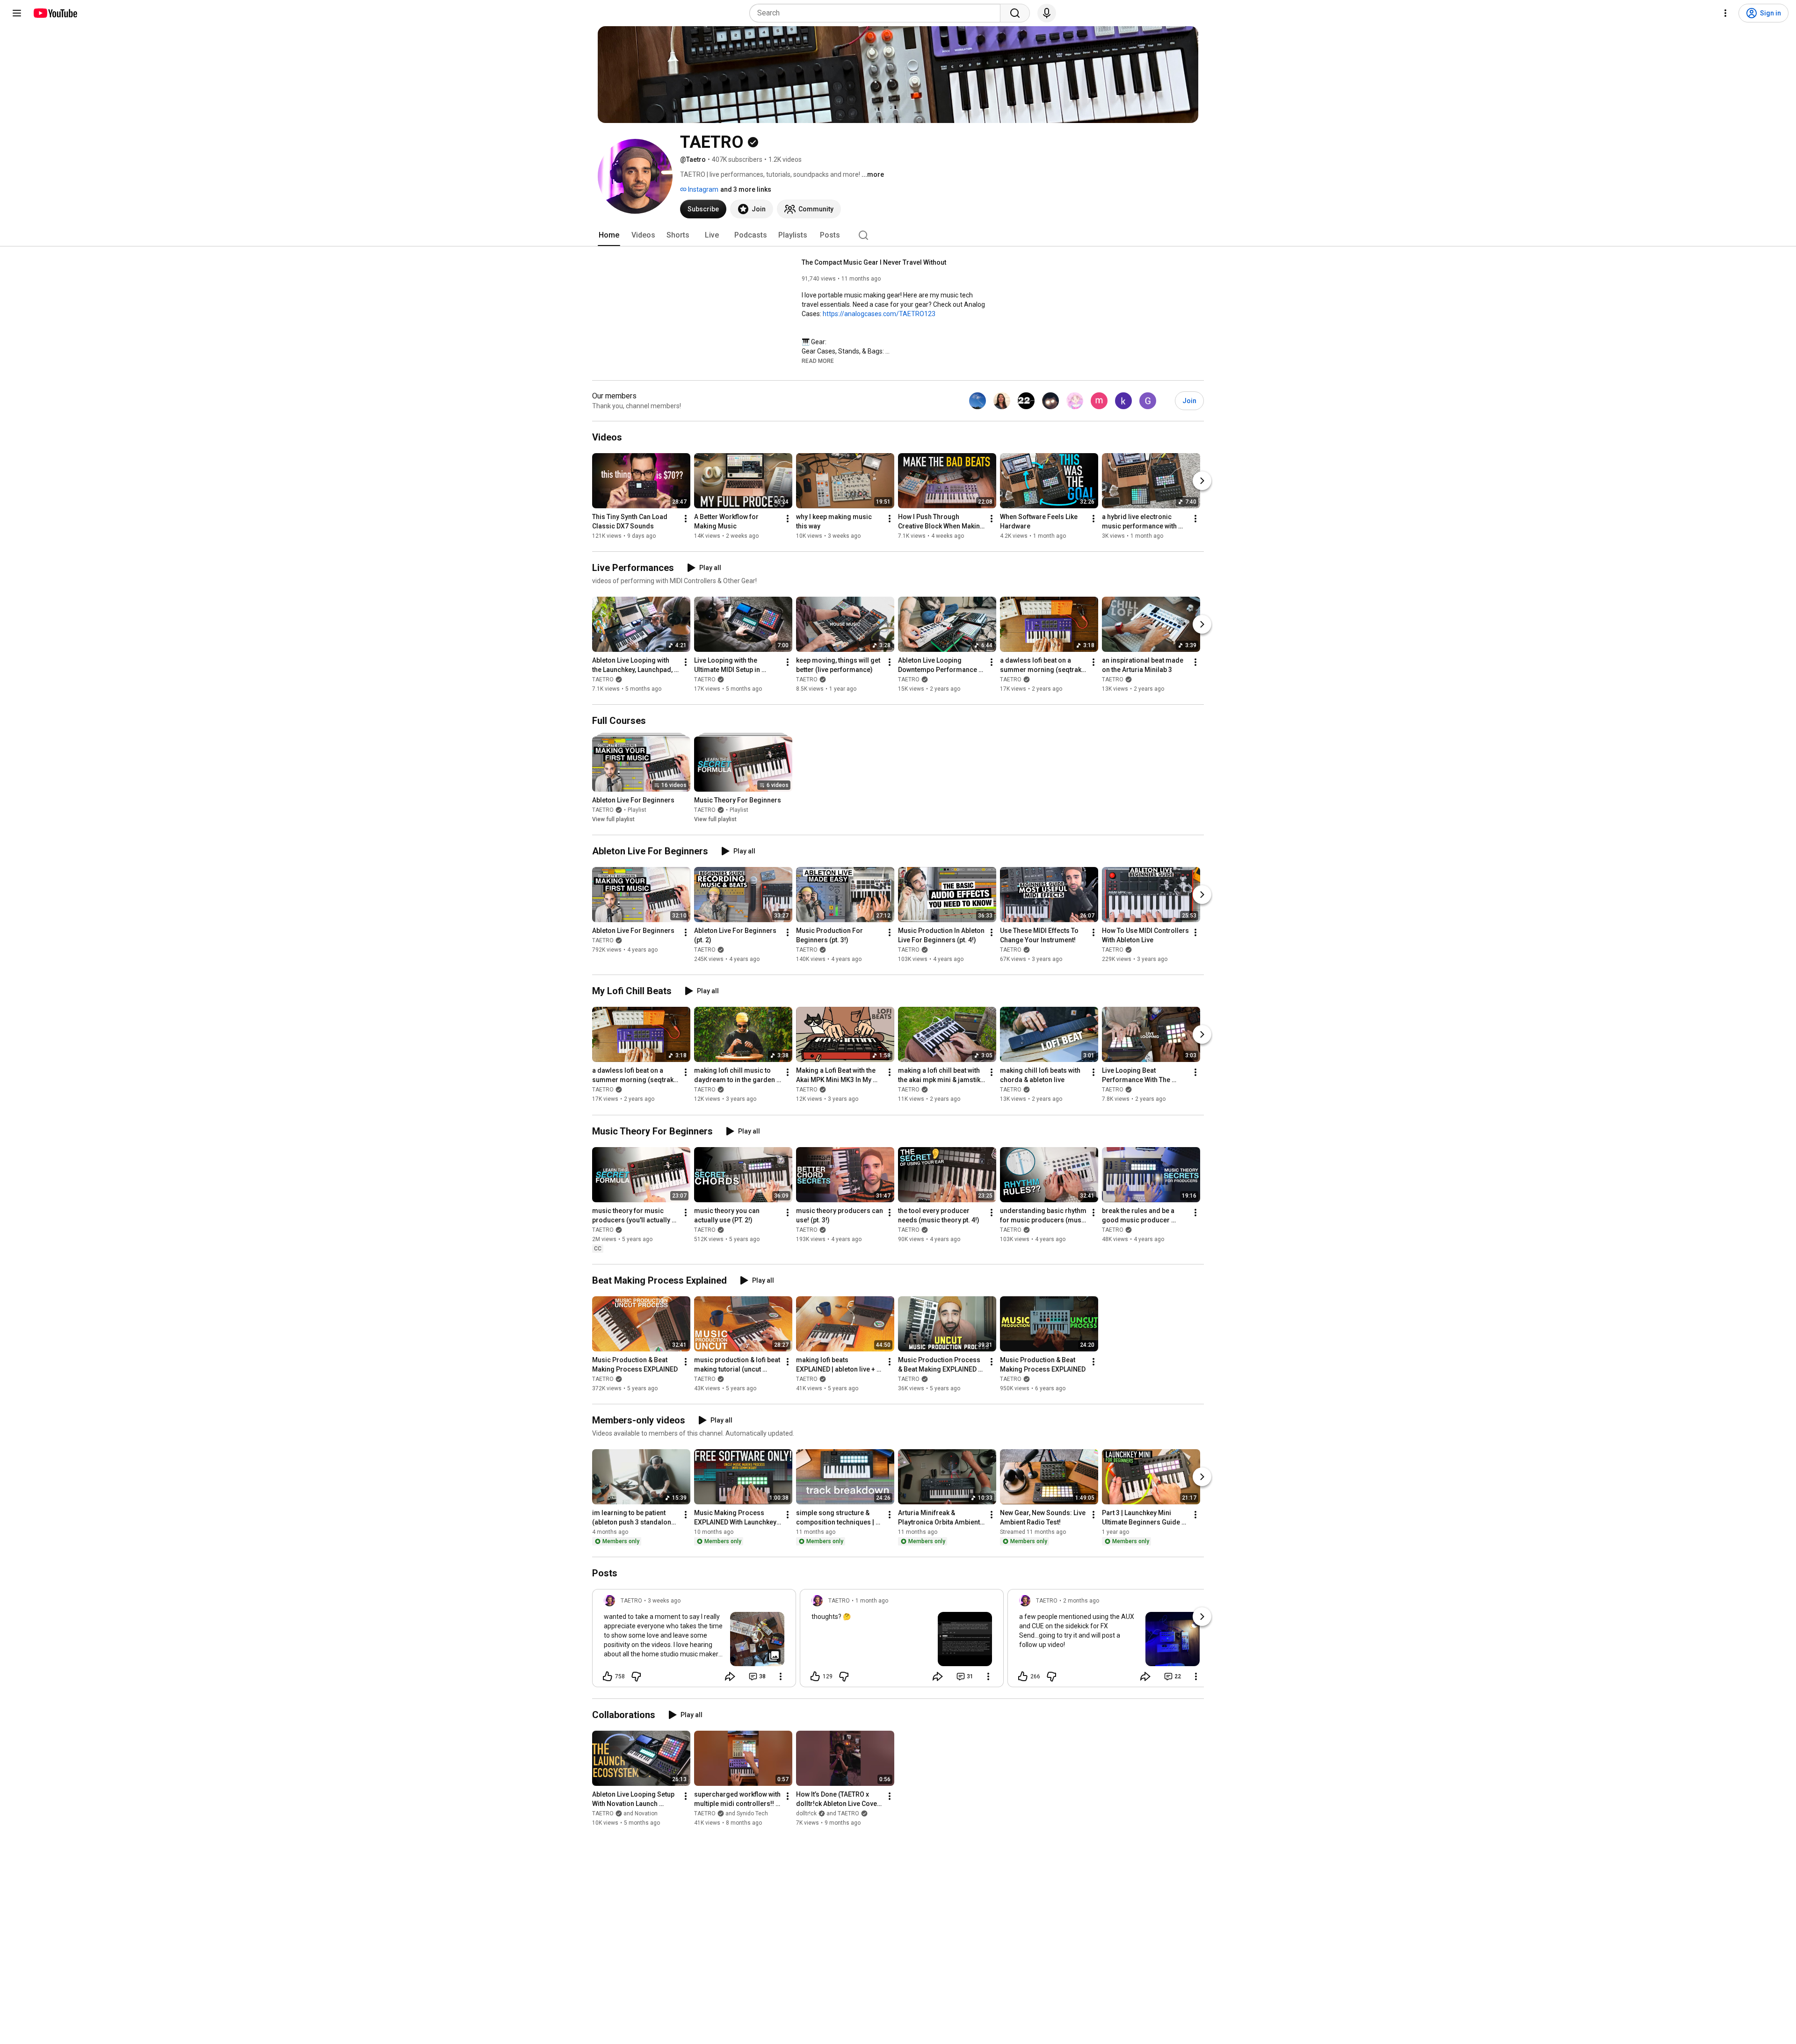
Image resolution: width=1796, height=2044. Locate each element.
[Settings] (1725, 13)
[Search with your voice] (1047, 13)
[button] (818, 361)
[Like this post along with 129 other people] (815, 1676)
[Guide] (17, 13)
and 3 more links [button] (746, 189)
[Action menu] (781, 1676)
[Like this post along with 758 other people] (608, 1676)
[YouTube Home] (55, 13)
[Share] (730, 1676)
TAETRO (603, 679)
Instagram (702, 189)
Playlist (637, 810)
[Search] (1015, 13)
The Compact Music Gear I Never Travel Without (874, 262)
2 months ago (1081, 1601)
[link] (694, 1641)
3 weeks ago (664, 1601)
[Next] (1202, 481)
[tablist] (898, 235)
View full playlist (613, 819)
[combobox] (878, 13)
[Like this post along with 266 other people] (1023, 1676)
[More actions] (686, 519)
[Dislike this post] (636, 1676)
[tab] (609, 235)
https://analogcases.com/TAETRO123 (879, 314)
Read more (818, 361)
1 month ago (872, 1601)
